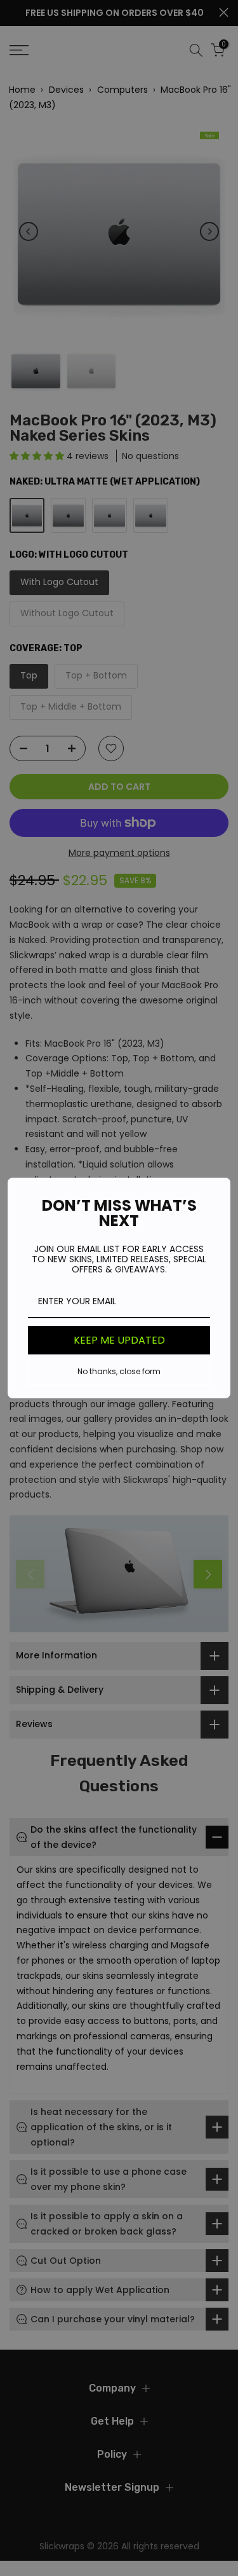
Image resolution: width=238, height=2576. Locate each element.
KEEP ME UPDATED (119, 1340)
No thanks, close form (119, 1371)
